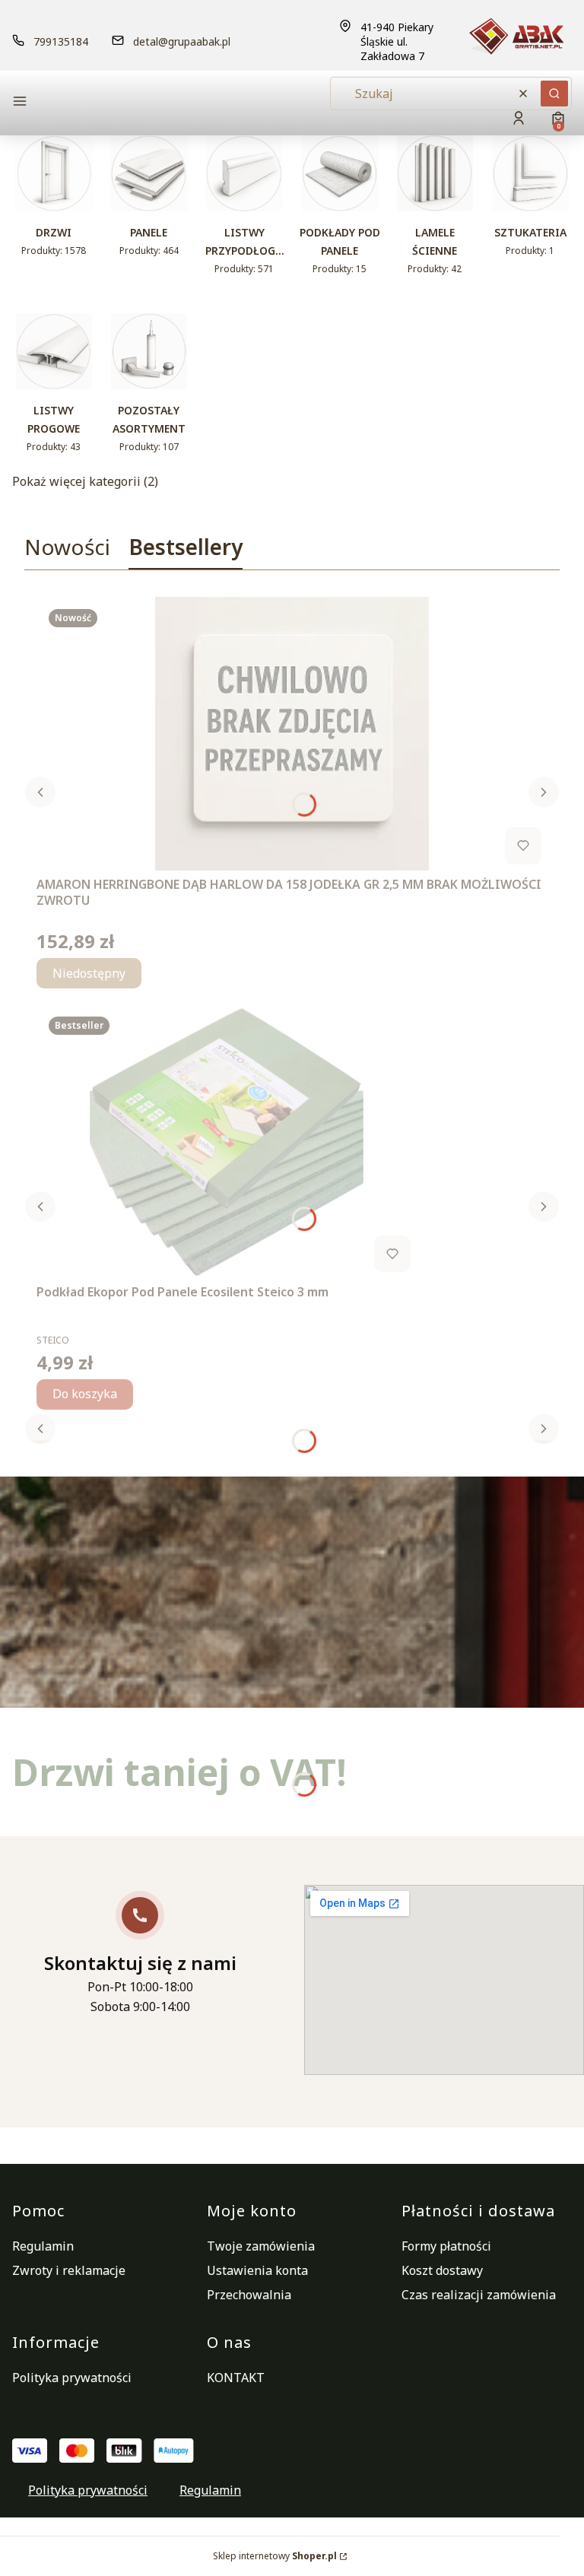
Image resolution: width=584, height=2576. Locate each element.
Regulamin (43, 2246)
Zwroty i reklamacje (69, 2270)
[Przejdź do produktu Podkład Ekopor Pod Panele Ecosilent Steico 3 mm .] (227, 1141)
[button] (99, 103)
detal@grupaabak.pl (182, 41)
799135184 (61, 41)
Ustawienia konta (257, 2270)
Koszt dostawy (442, 2270)
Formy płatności (446, 2246)
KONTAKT (236, 2378)
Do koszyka (85, 1394)
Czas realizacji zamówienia (479, 2295)
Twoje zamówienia (261, 2246)
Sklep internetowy (275, 2556)
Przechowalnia (249, 2295)
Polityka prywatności (72, 2378)
